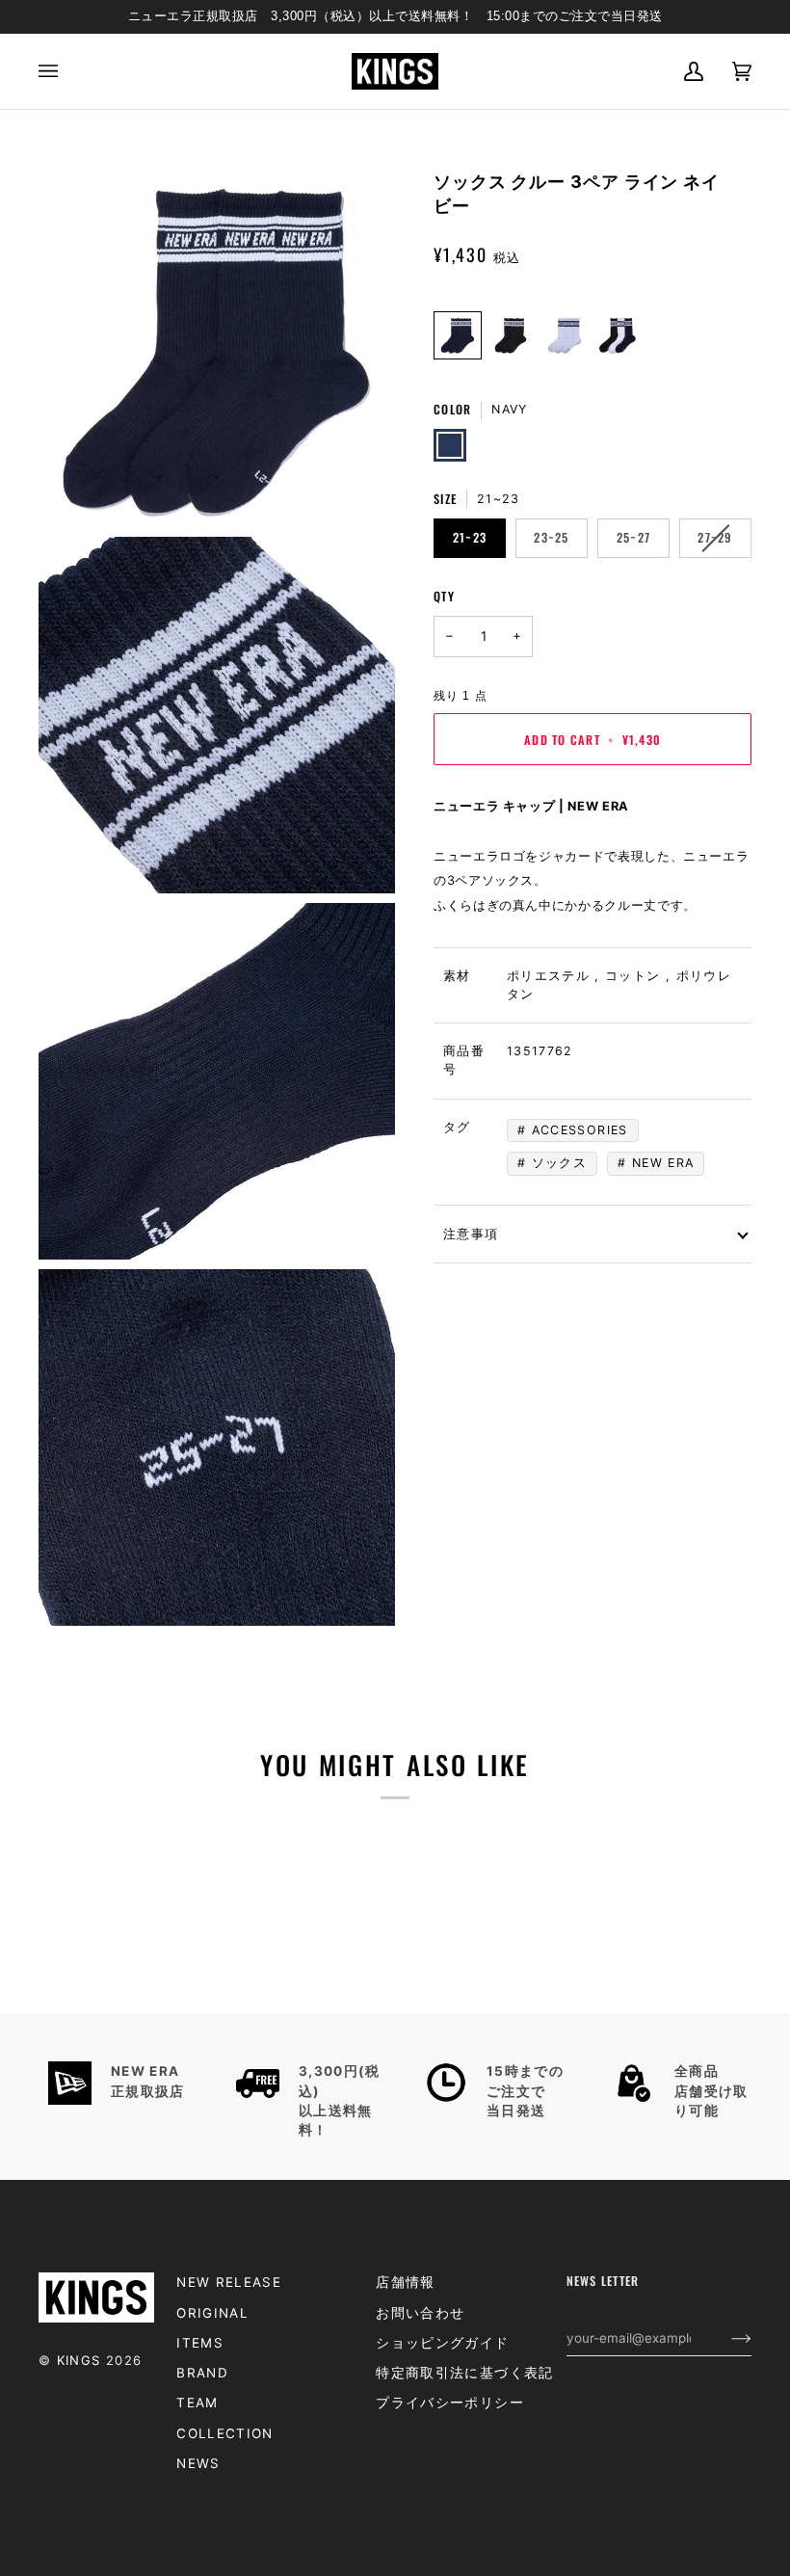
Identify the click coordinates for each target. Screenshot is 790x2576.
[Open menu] (63, 72)
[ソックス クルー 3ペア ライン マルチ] (618, 335)
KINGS (79, 2360)
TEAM (197, 2403)
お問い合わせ (420, 2313)
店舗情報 (405, 2282)
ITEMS (200, 2343)
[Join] (726, 2338)
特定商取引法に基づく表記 (464, 2373)
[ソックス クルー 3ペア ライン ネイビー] (458, 335)
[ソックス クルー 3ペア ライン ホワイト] (565, 335)
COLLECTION (225, 2433)
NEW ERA (663, 1163)
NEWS (198, 2463)
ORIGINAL (212, 2313)
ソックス (559, 1163)
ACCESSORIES (580, 1130)
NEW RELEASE (229, 2282)
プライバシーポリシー (450, 2403)
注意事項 (471, 1233)
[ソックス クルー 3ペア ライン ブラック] (511, 335)
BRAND (202, 2373)
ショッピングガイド (442, 2343)
